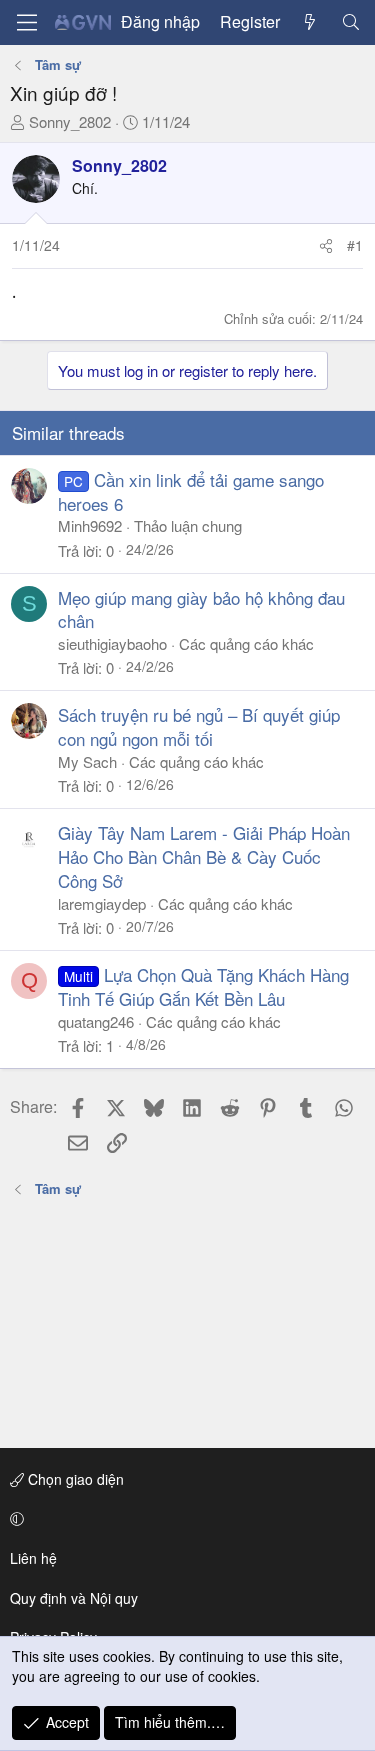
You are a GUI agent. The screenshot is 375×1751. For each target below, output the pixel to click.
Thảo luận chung (188, 525)
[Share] (326, 246)
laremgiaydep (102, 903)
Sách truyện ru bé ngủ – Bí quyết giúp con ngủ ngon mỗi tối (199, 726)
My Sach (87, 761)
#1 (355, 245)
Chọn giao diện (74, 1479)
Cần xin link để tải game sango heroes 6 (191, 491)
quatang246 (96, 1021)
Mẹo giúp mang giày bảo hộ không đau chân (201, 609)
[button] (184, 1519)
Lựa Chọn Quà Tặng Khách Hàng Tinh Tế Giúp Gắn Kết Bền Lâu (203, 986)
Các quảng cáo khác (246, 643)
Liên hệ (33, 1558)
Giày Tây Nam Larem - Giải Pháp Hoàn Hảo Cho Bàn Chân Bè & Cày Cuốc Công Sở (204, 856)
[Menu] (27, 22)
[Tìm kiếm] (350, 22)
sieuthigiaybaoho (112, 643)
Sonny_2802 (70, 121)
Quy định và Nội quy (74, 1598)
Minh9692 (90, 525)
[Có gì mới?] (310, 22)
